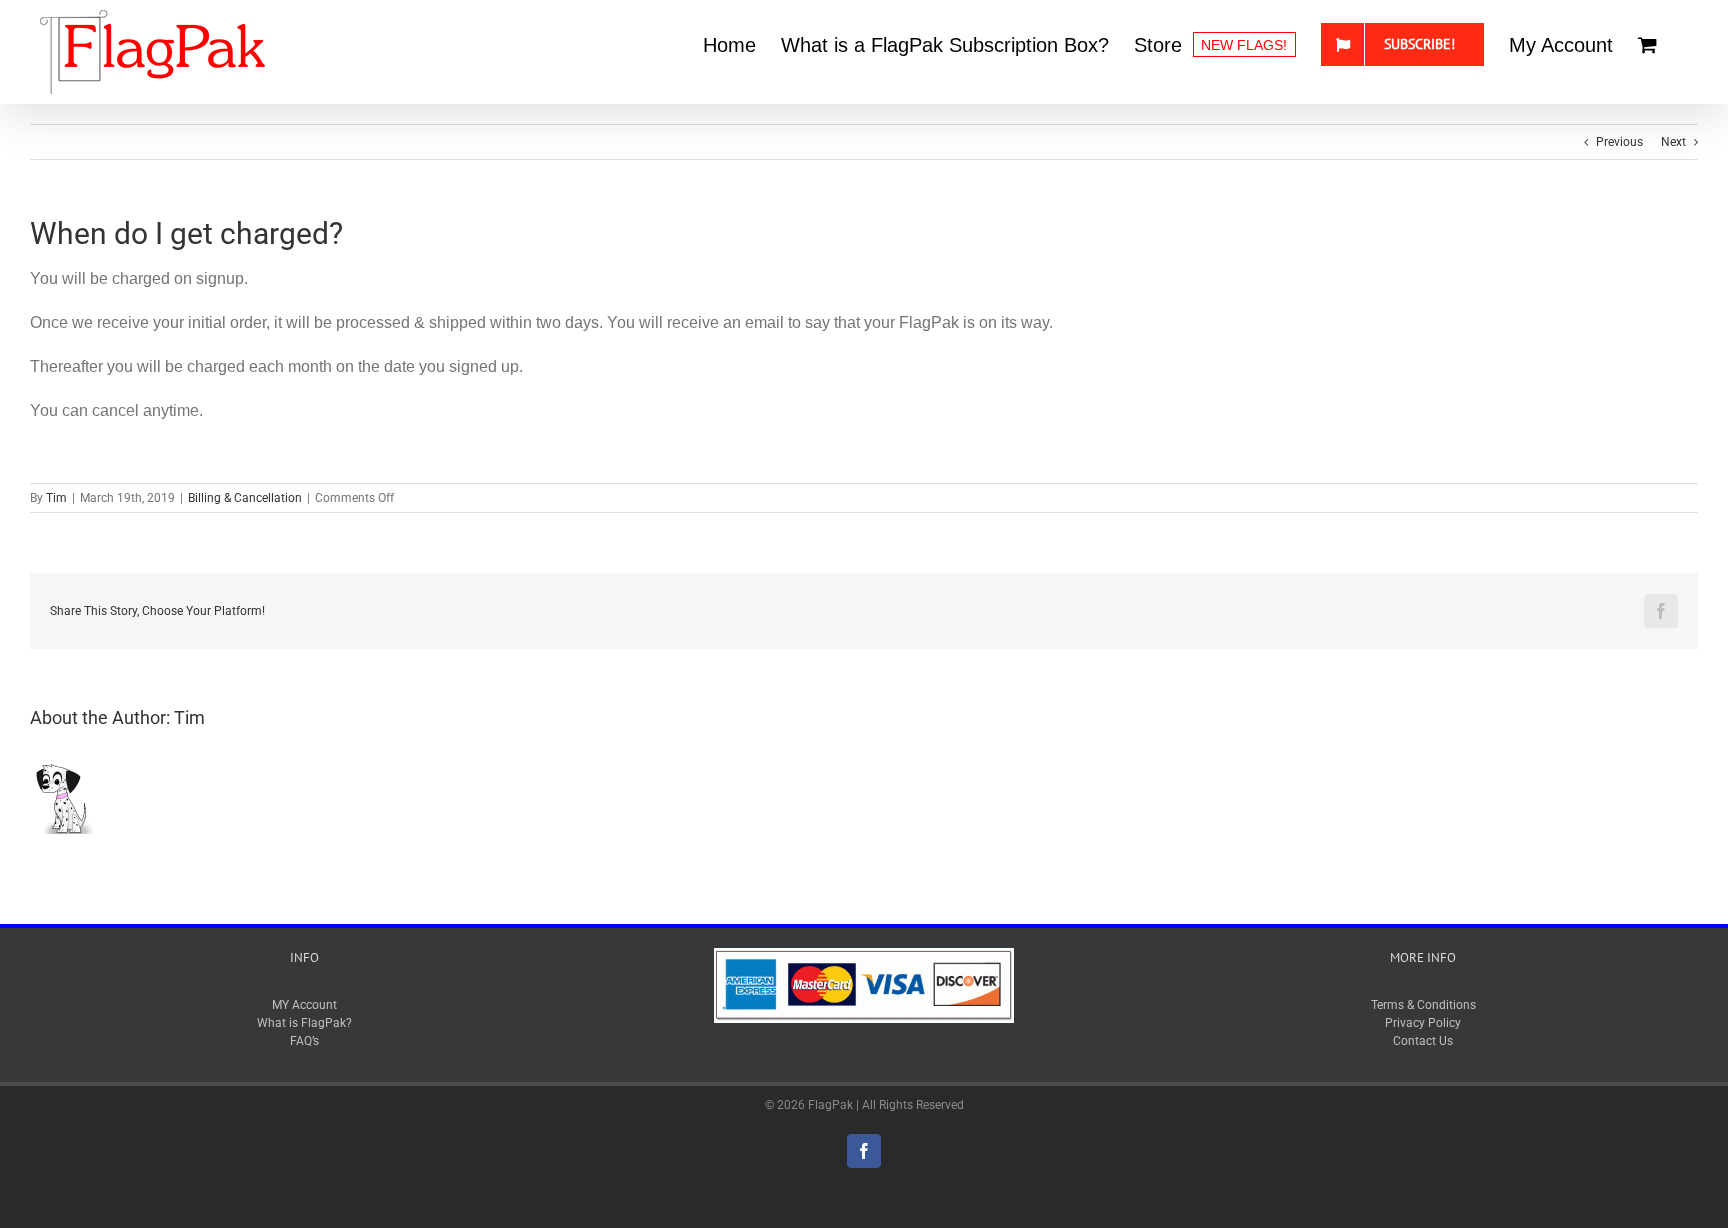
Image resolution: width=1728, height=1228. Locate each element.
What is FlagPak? (304, 1023)
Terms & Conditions (1423, 1005)
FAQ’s (304, 1041)
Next (1673, 142)
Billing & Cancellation (245, 498)
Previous (1619, 142)
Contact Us (1423, 1041)
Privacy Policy (1423, 1023)
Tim (56, 498)
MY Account (304, 1005)
